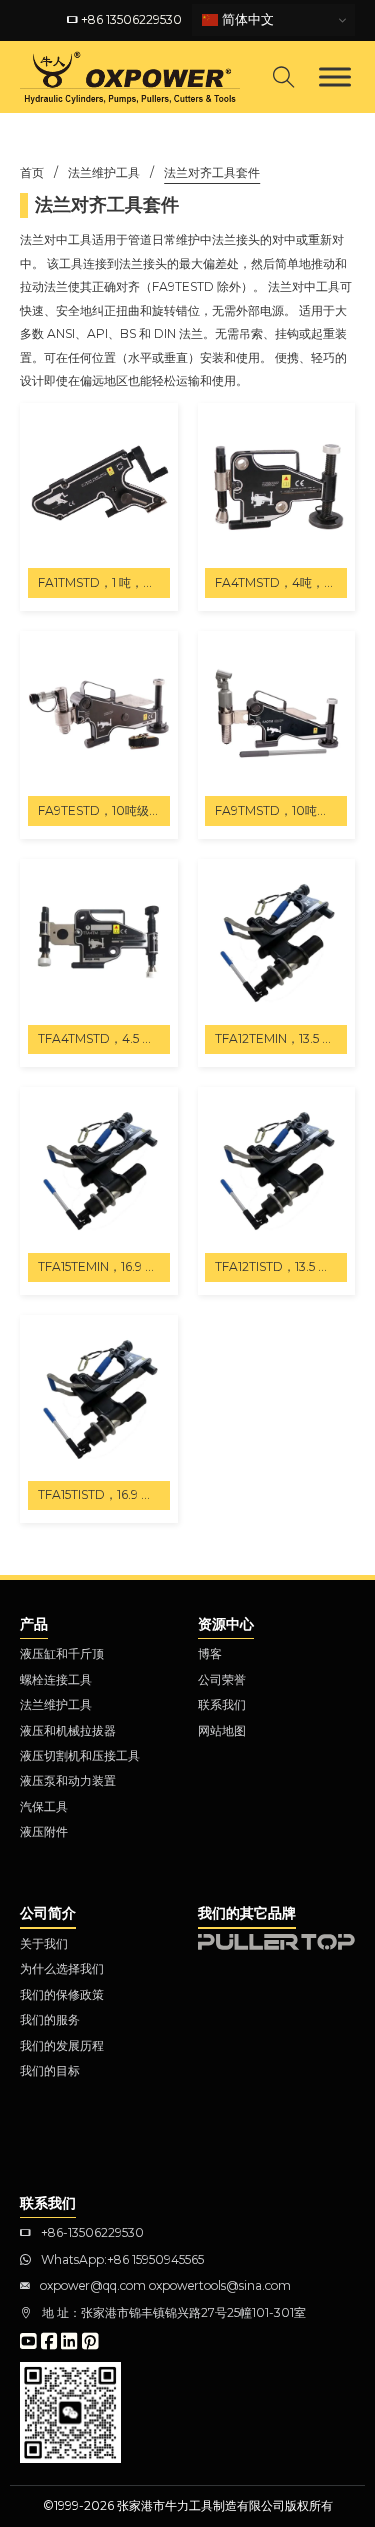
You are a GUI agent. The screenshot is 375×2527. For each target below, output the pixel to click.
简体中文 (246, 19)
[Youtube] (28, 2343)
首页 (32, 172)
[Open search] (284, 77)
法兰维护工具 (104, 172)
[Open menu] (335, 77)
